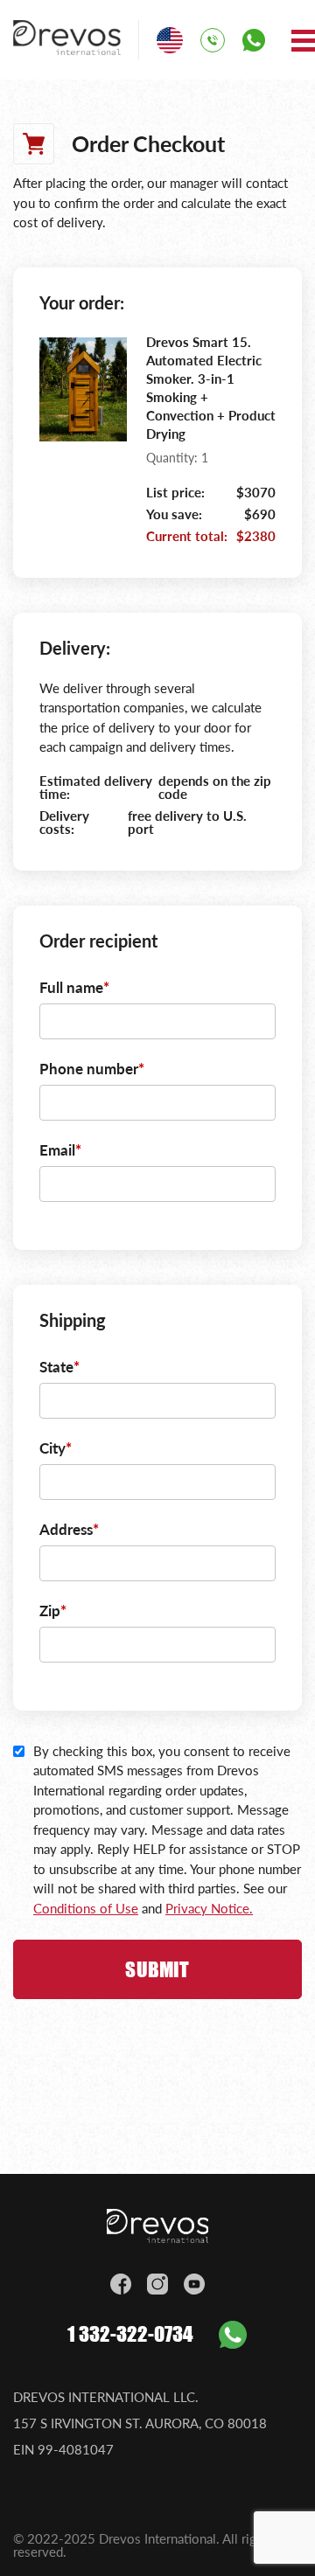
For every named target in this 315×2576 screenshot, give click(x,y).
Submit (157, 1969)
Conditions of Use (86, 1908)
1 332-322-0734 (130, 2334)
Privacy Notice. (209, 1908)
